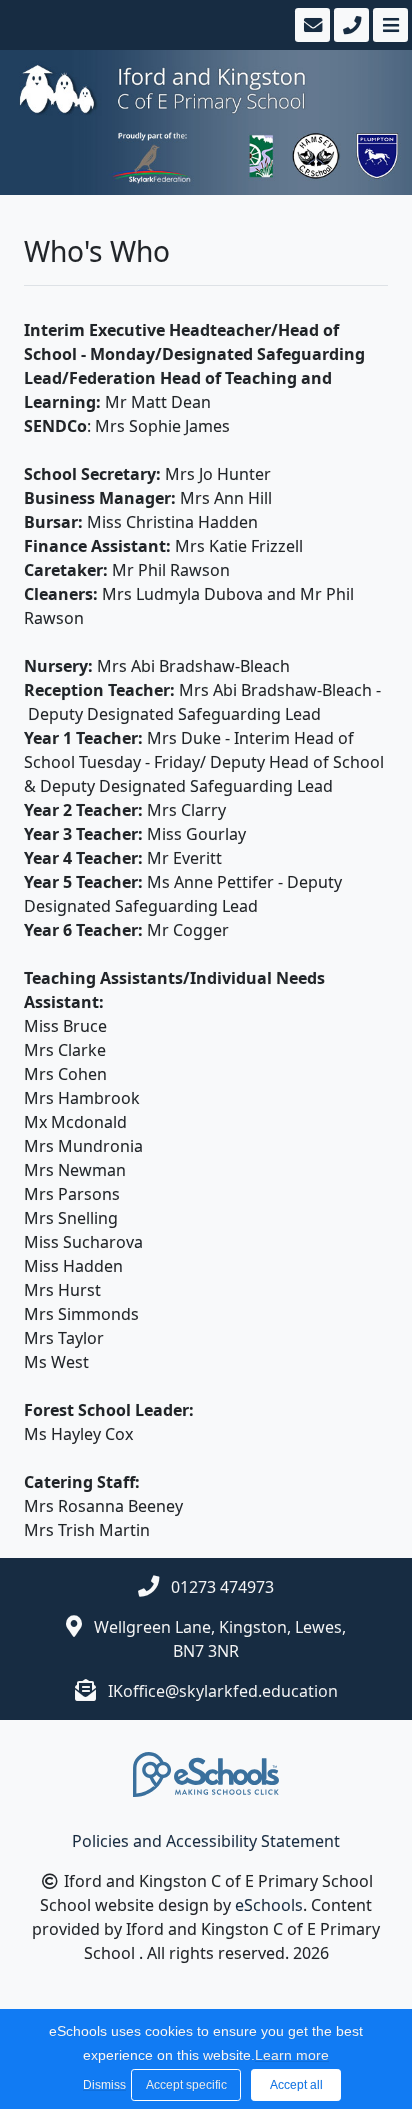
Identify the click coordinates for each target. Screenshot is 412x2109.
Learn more (292, 2055)
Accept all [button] (296, 2085)
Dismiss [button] (102, 2085)
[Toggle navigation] (388, 25)
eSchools (269, 1905)
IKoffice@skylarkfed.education (223, 1691)
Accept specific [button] (186, 2085)
